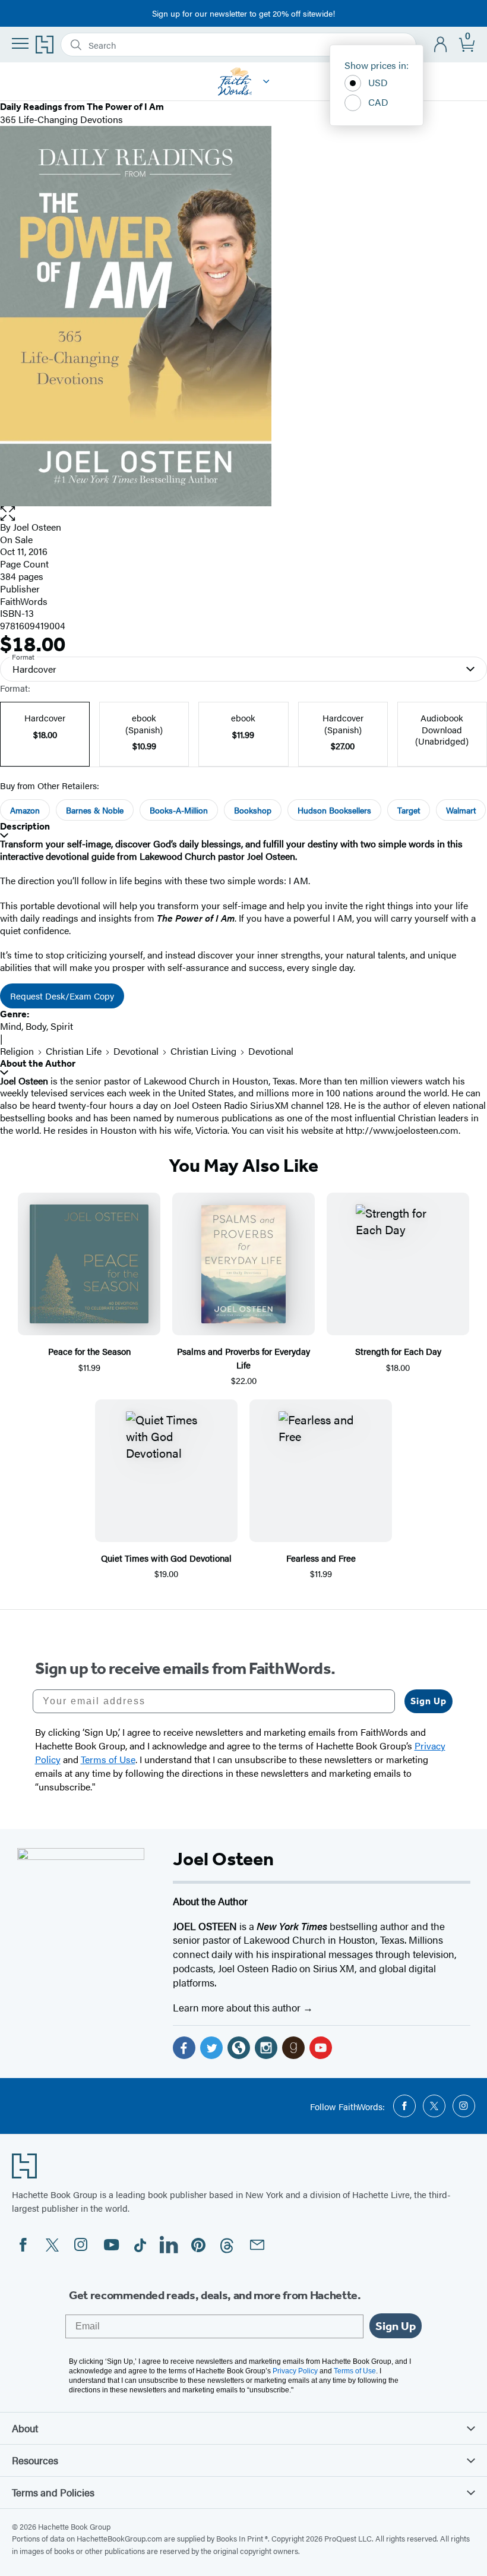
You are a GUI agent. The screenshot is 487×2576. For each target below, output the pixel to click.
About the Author (38, 1063)
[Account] (441, 45)
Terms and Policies (53, 2492)
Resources (35, 2460)
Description (25, 826)
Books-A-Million (179, 810)
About (25, 2428)
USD (378, 82)
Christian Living (203, 1051)
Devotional (136, 1051)
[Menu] (20, 43)
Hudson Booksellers (334, 810)
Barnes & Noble (95, 810)
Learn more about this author (238, 2007)
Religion (17, 1051)
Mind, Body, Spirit (37, 1026)
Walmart (461, 810)
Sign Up (429, 1701)
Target (409, 810)
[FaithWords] (266, 81)
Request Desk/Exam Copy (62, 996)
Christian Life (74, 1051)
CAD (378, 102)
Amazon (25, 810)
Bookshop (253, 810)
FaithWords (24, 601)
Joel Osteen (37, 527)
